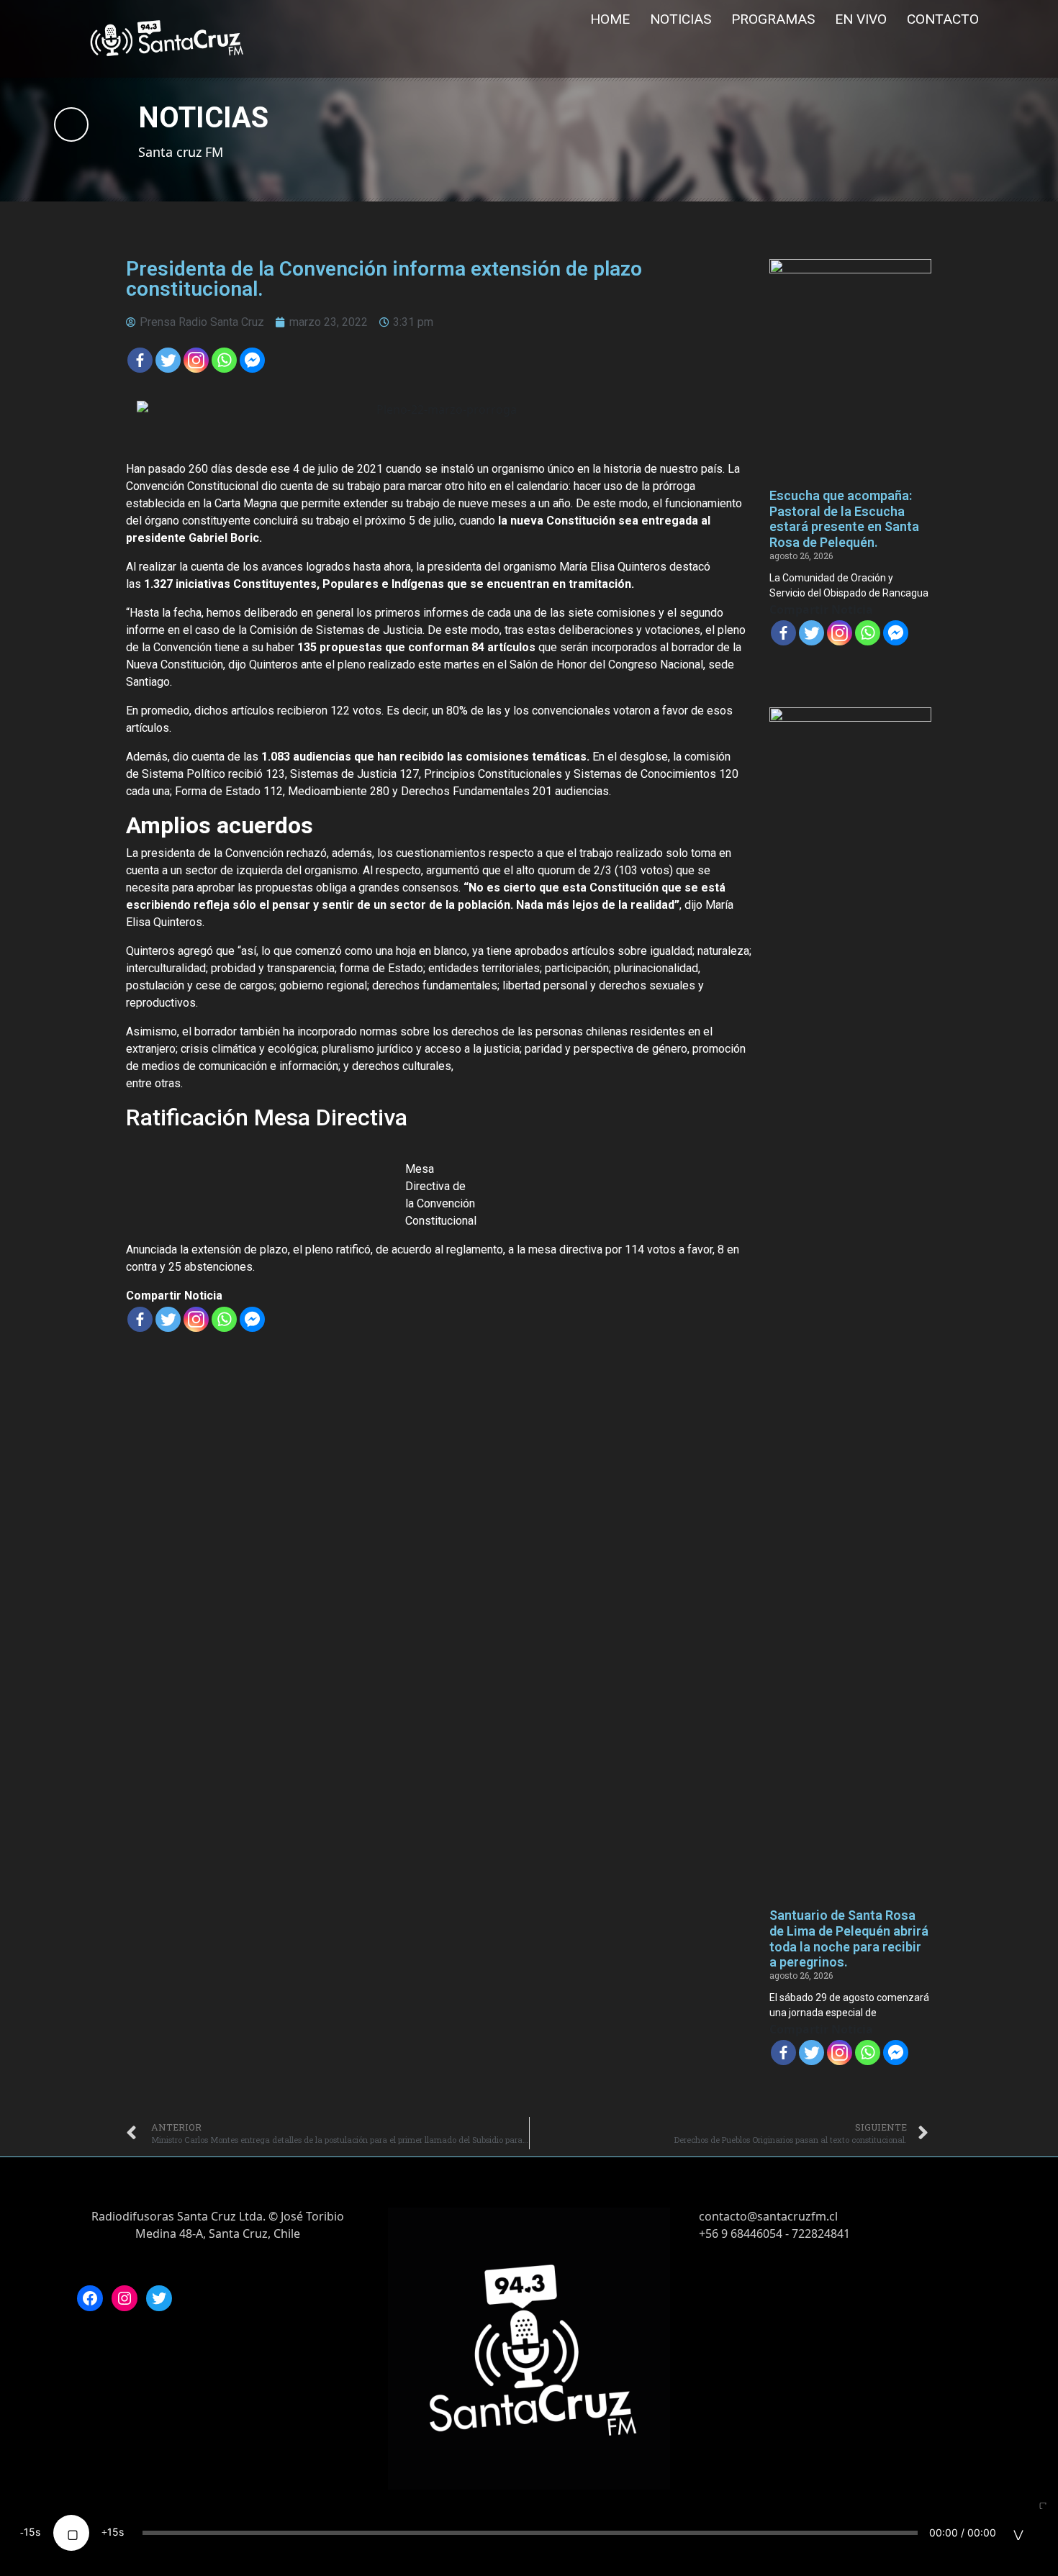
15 (30, 2532)
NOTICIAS (681, 19)
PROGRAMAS (773, 19)
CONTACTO (943, 19)
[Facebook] (140, 360)
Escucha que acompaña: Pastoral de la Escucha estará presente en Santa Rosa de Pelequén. (844, 519)
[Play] (71, 2533)
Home (610, 19)
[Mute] (1018, 2533)
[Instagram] (125, 2298)
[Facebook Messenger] (252, 360)
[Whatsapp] (224, 360)
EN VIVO (861, 19)
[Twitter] (168, 360)
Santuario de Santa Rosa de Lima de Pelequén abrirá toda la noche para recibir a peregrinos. (849, 1938)
